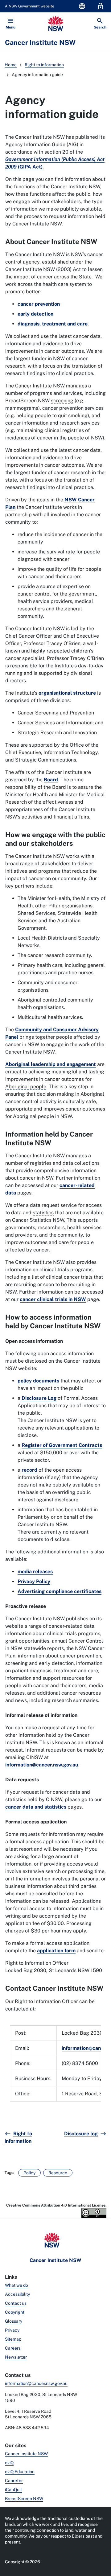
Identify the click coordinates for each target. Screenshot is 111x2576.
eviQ (9, 2463)
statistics (43, 1213)
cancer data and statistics (36, 1807)
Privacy (12, 2330)
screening (62, 401)
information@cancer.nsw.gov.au (42, 1765)
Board (51, 780)
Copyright (15, 2312)
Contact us (16, 2303)
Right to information (44, 65)
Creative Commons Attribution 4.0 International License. (56, 2205)
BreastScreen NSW (24, 2499)
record (29, 1470)
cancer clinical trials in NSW (53, 1299)
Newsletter (16, 2357)
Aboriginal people (26, 1087)
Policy (29, 2173)
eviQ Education (20, 2472)
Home (11, 65)
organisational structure (67, 693)
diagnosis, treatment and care (53, 324)
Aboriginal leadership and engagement (51, 1064)
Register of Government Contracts (62, 1445)
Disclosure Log (39, 1398)
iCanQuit (13, 2490)
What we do (16, 2285)
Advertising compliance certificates (60, 1591)
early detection (35, 314)
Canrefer (14, 2481)
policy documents (38, 1381)
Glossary (14, 2321)
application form (56, 1951)
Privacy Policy (34, 1581)
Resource (58, 2173)
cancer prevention (39, 304)
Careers (13, 2348)
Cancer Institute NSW (26, 2454)
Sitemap (13, 2339)
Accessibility (17, 2294)
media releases (35, 1572)
